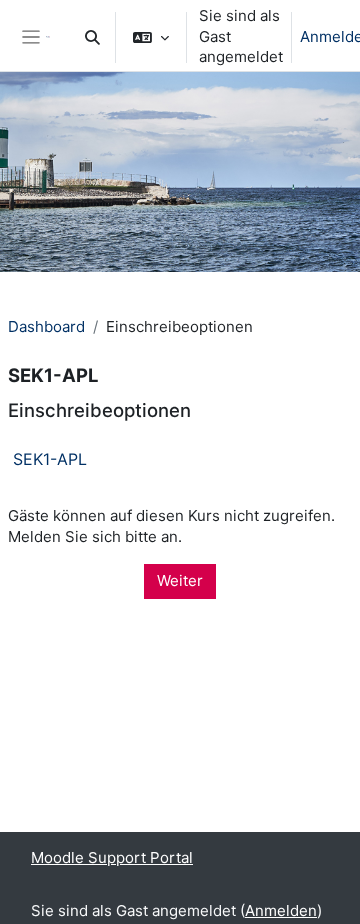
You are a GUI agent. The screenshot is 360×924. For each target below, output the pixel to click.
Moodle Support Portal (112, 857)
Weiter (180, 580)
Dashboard (46, 326)
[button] (92, 37)
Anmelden (281, 910)
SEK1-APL (50, 459)
